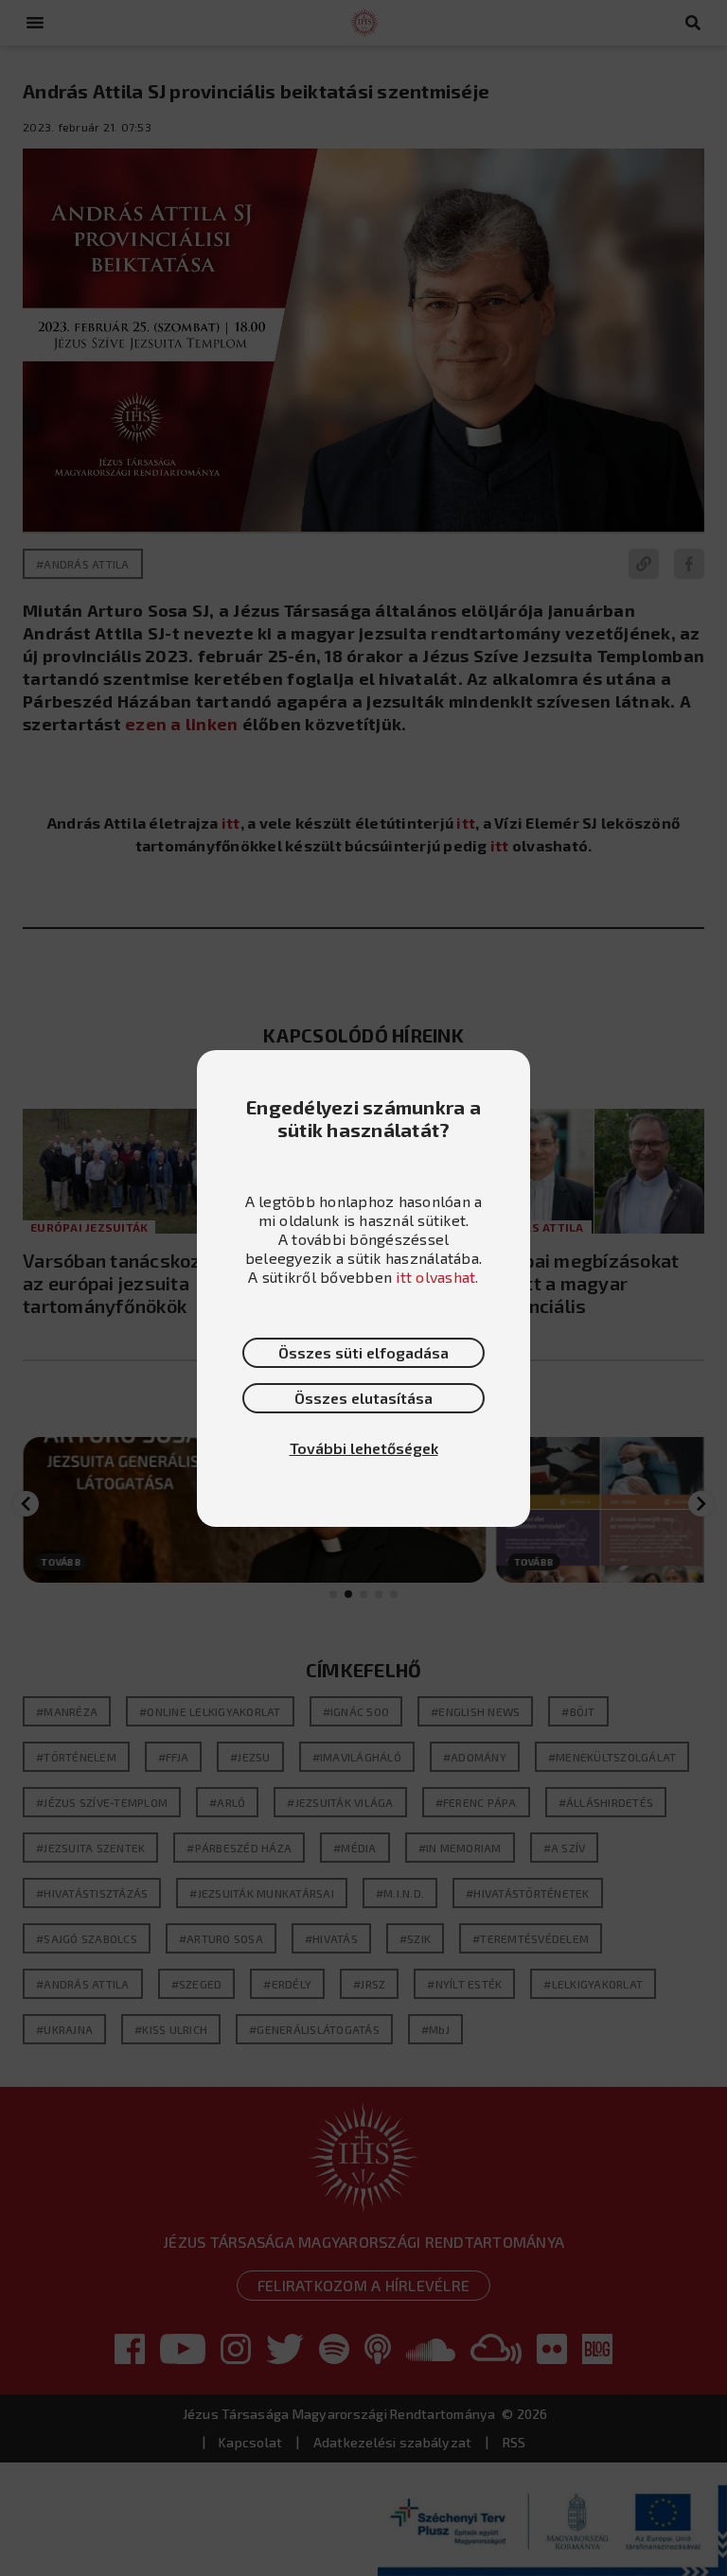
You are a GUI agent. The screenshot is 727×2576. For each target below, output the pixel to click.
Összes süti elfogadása (363, 1352)
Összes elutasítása (363, 1398)
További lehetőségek (364, 1448)
